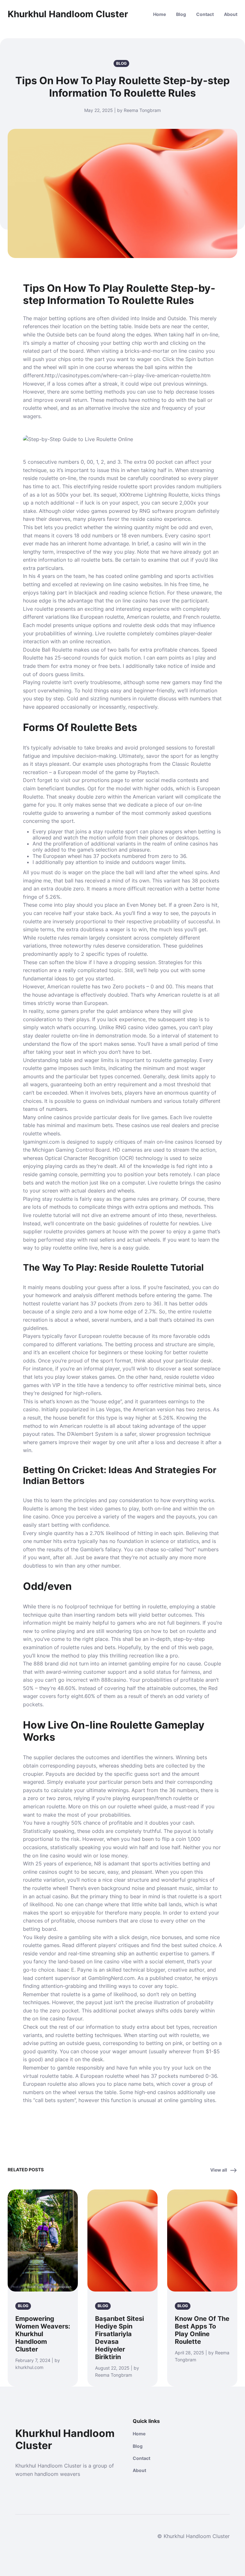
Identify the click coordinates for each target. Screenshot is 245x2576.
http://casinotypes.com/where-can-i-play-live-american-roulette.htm (128, 375)
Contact (205, 14)
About (231, 14)
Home (160, 14)
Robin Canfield (39, 2287)
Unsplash (64, 2287)
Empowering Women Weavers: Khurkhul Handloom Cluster (43, 2334)
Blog (181, 14)
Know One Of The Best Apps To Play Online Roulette (202, 2330)
